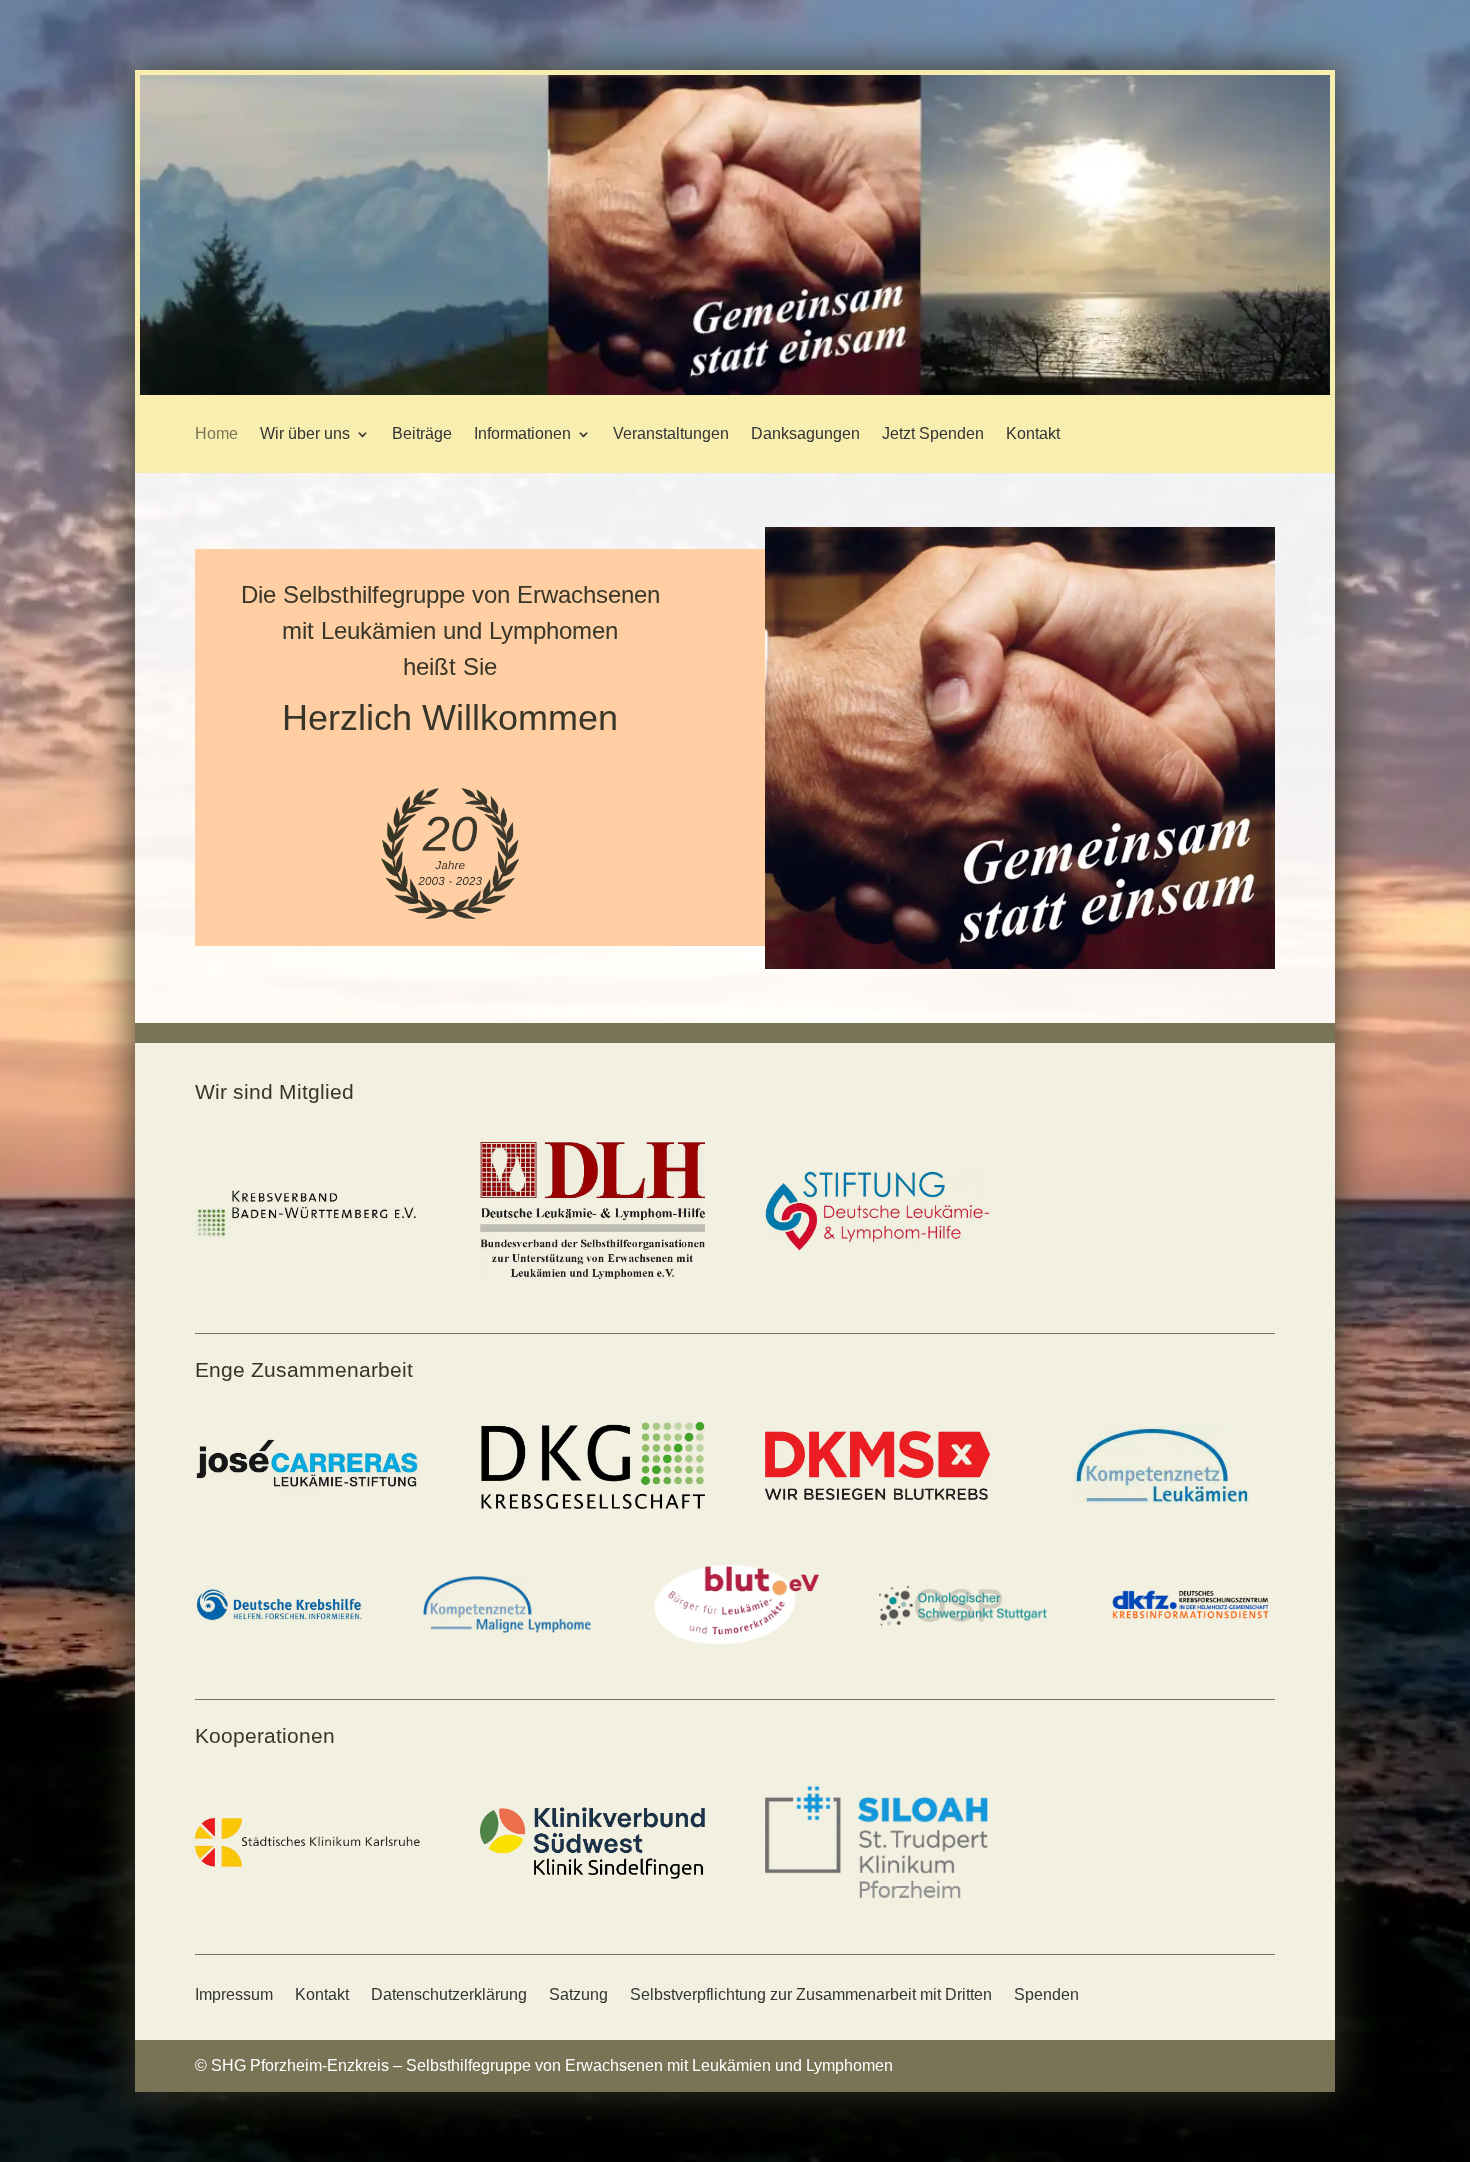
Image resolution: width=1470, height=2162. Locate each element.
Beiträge (422, 433)
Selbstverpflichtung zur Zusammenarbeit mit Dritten (811, 1994)
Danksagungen (805, 433)
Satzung (578, 1994)
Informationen (522, 433)
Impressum (234, 1994)
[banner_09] (735, 390)
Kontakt (1033, 433)
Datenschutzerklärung (449, 1994)
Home (216, 433)
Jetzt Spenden (933, 433)
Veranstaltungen (671, 433)
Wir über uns (305, 433)
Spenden (1046, 1994)
